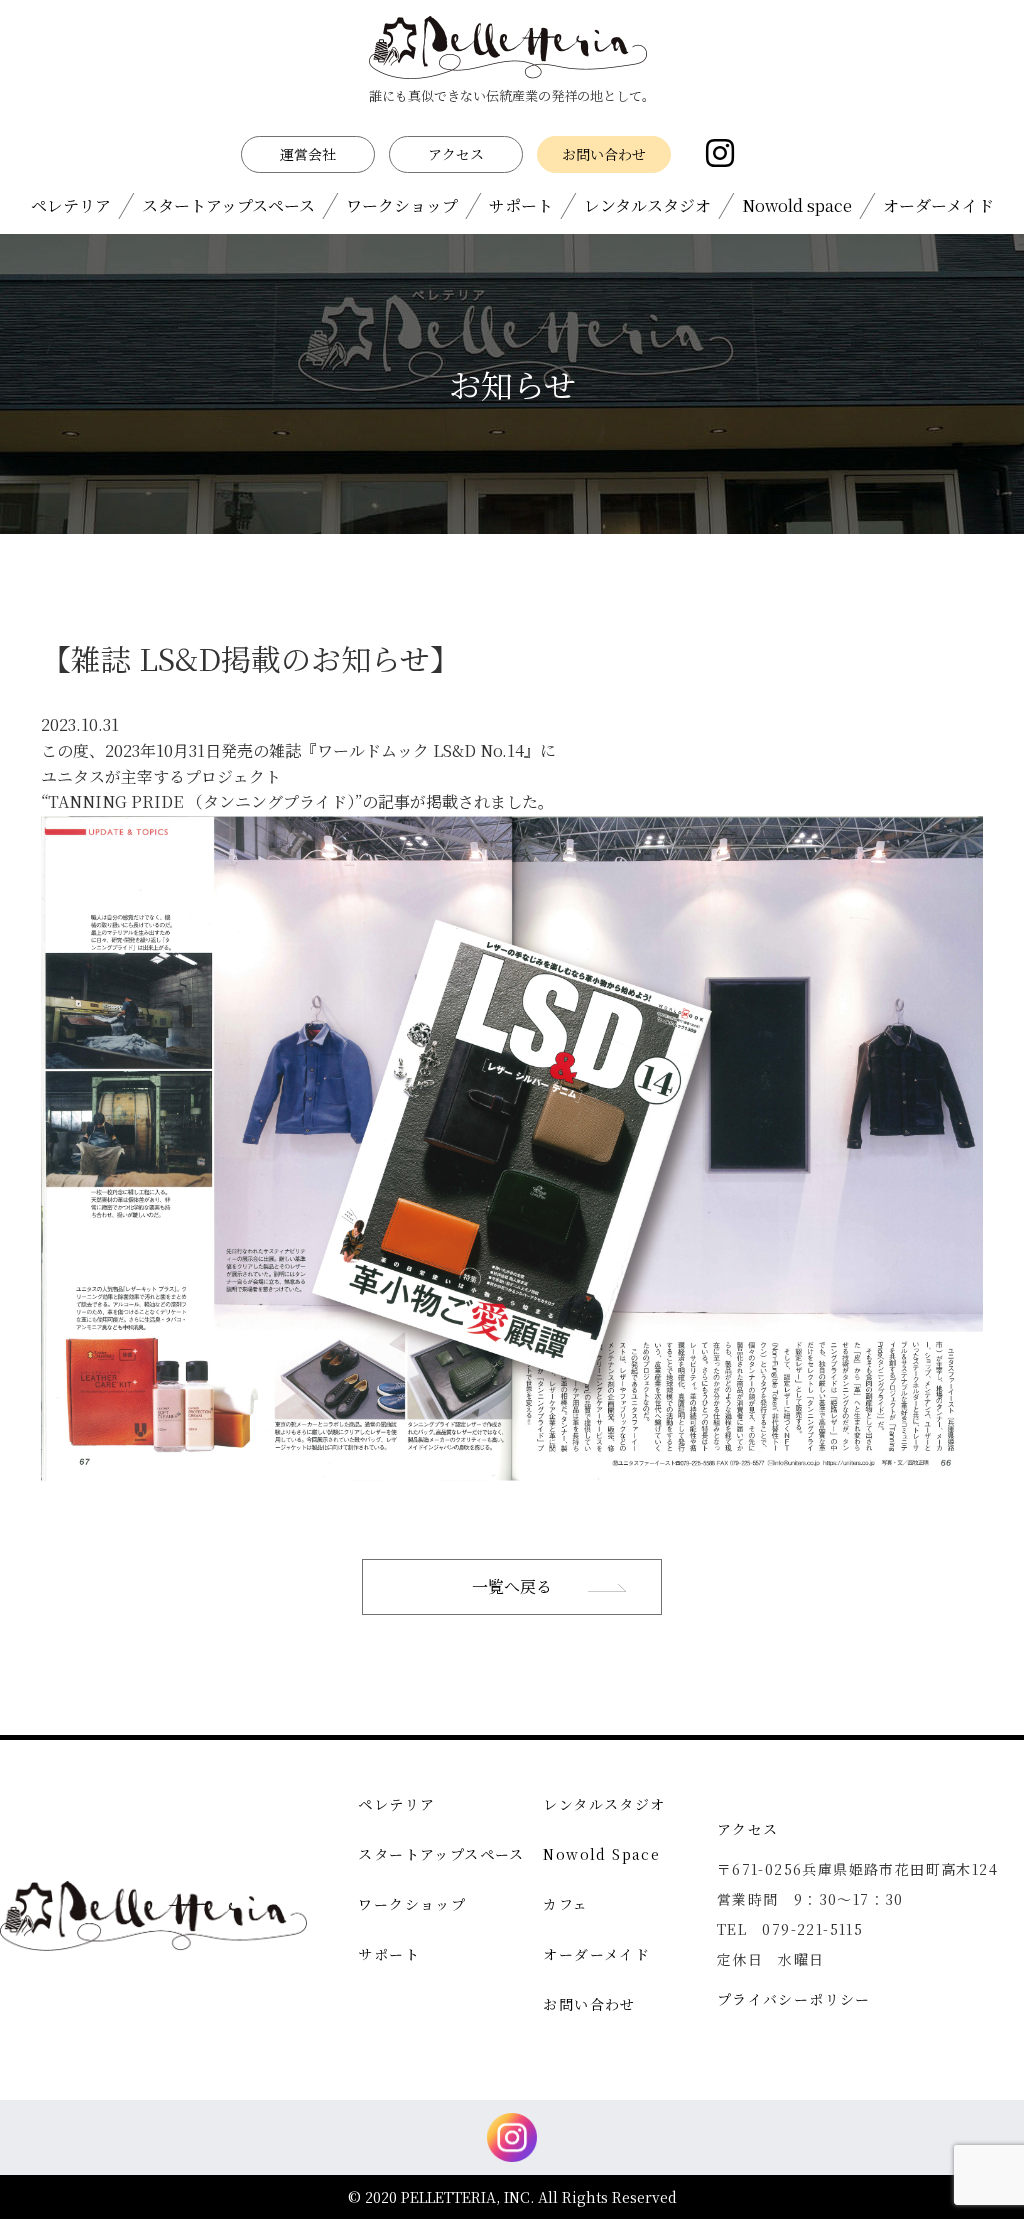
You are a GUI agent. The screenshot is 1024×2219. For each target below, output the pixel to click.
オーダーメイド (938, 205)
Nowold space (797, 205)
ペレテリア (71, 205)
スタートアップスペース (228, 205)
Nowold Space (601, 1854)
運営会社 (308, 154)
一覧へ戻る (512, 1586)
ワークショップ (402, 205)
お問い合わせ (604, 154)
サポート (521, 205)
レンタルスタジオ (647, 205)
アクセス (456, 154)
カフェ (565, 1904)
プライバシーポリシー (794, 1999)
